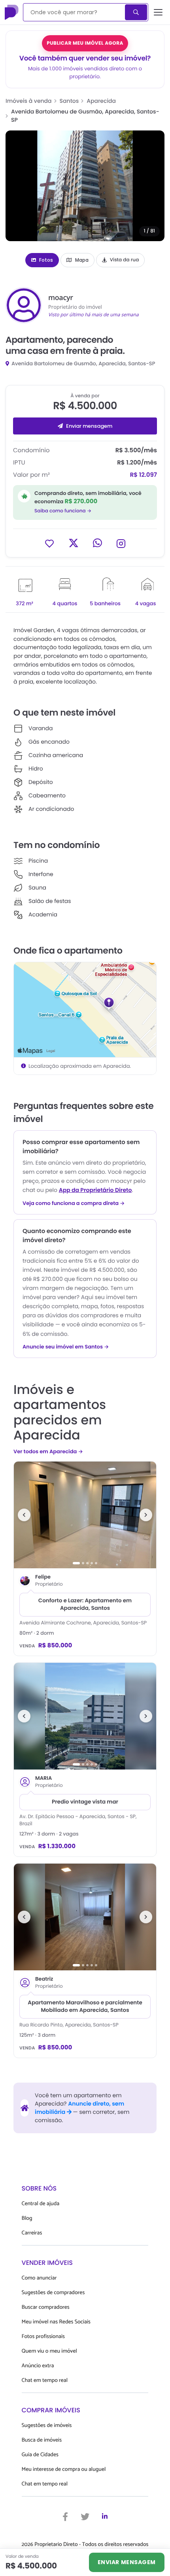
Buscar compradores (46, 2307)
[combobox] (75, 12)
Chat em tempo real (45, 2381)
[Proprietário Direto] (12, 12)
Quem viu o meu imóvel (49, 2351)
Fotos (46, 260)
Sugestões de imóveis (47, 2426)
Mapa (82, 260)
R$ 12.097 (144, 475)
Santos (69, 101)
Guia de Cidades (40, 2455)
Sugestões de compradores (53, 2293)
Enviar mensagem (89, 426)
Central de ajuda (41, 2204)
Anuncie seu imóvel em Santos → (66, 1347)
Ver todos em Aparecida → (48, 1451)
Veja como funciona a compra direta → (74, 1203)
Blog (27, 2218)
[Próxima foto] (146, 1515)
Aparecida (101, 101)
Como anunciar (39, 2278)
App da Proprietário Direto (95, 1190)
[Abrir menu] (158, 12)
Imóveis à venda (29, 101)
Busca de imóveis (42, 2440)
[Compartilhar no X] (74, 543)
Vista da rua (125, 260)
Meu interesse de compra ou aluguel (64, 2469)
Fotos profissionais (43, 2337)
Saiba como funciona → (63, 511)
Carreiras (32, 2233)
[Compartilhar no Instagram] (121, 543)
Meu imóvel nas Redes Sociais (56, 2322)
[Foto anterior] (24, 1515)
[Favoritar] (49, 543)
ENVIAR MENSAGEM (127, 2562)
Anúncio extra (38, 2366)
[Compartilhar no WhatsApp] (97, 543)
